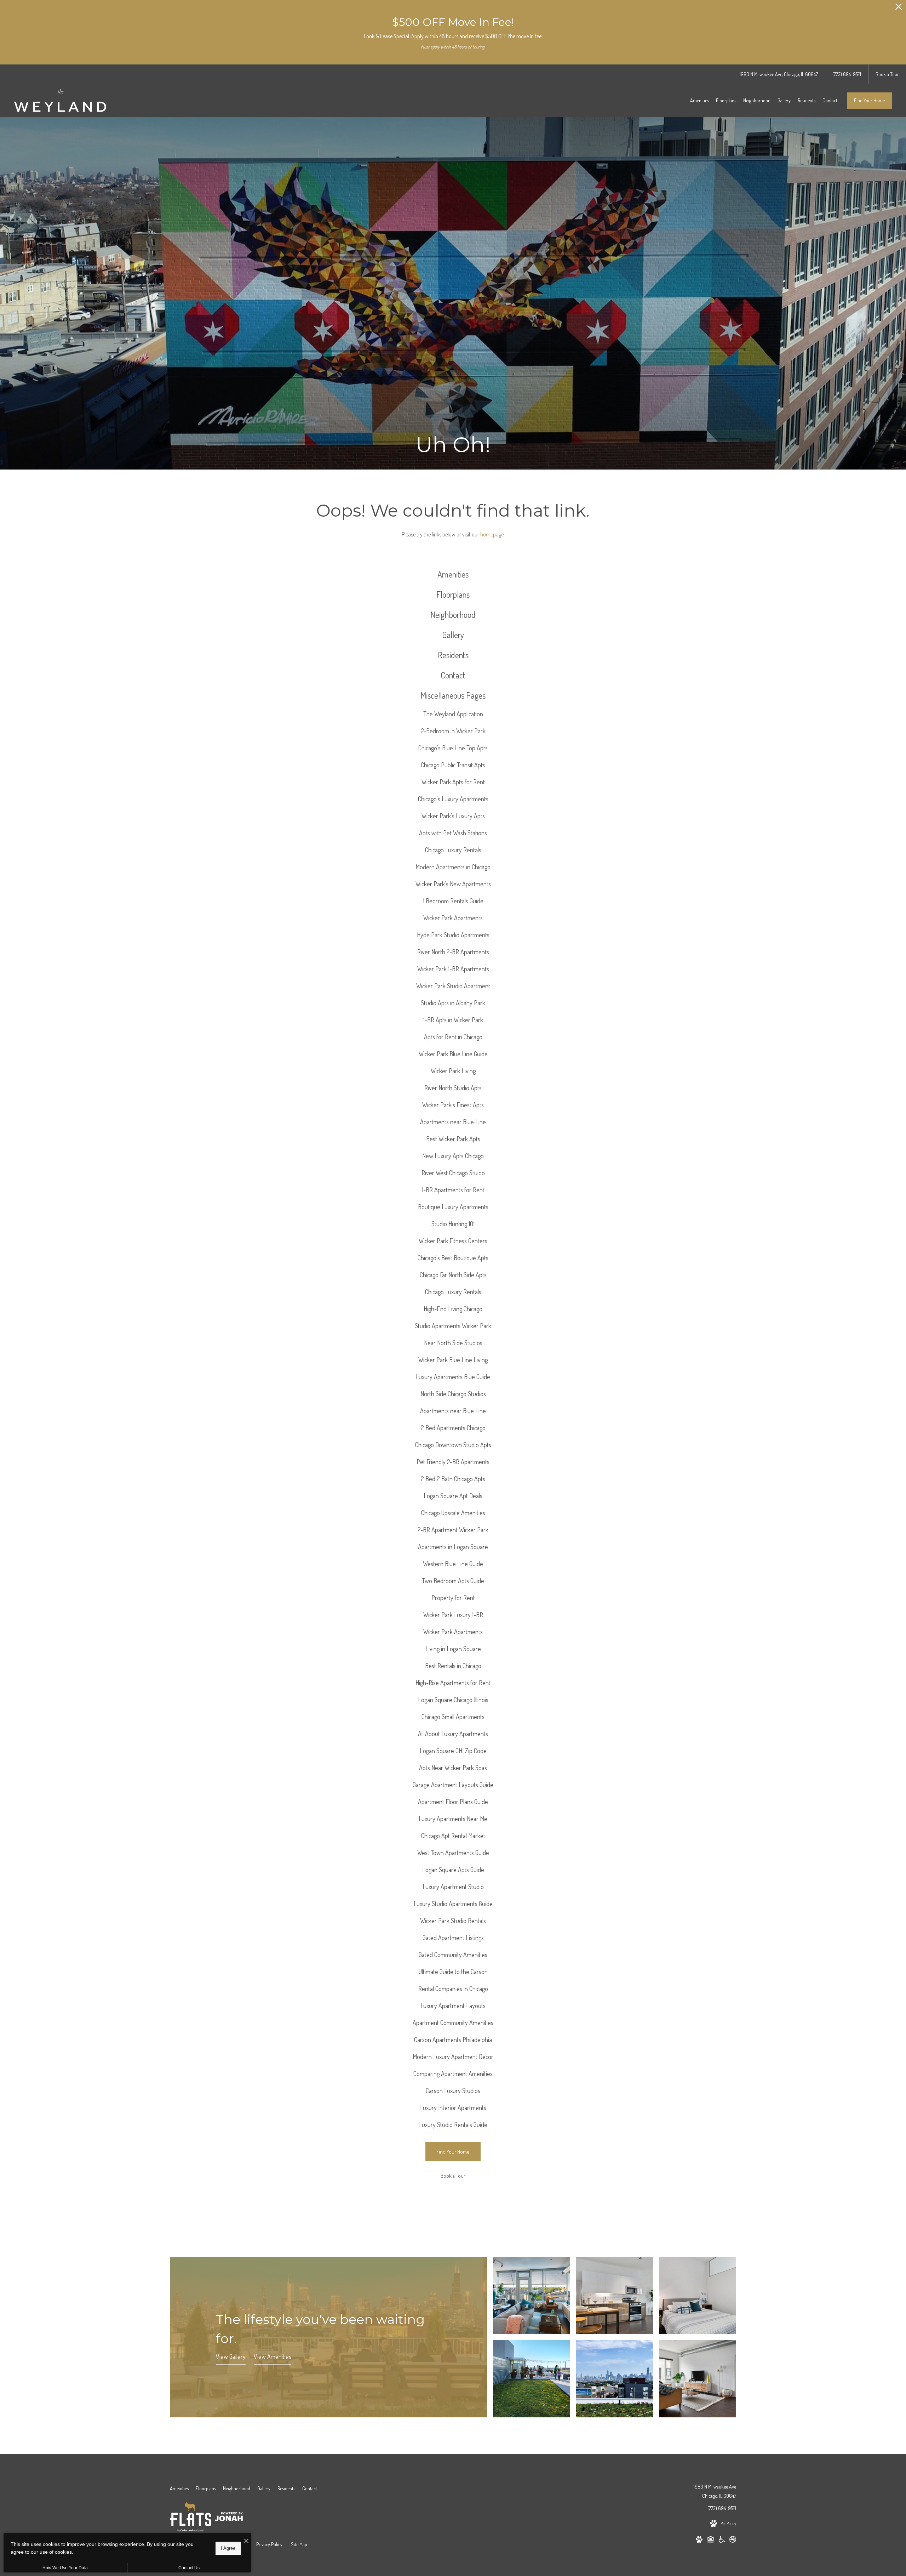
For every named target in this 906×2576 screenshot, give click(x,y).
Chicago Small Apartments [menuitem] (453, 1717)
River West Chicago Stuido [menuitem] (453, 1173)
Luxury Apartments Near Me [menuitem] (453, 1819)
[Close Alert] (899, 9)
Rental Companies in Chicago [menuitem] (453, 1989)
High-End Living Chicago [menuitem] (453, 1309)
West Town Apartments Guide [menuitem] (453, 1853)
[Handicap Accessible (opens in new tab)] (722, 2541)
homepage (492, 534)
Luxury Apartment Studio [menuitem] (453, 1887)
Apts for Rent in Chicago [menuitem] (453, 1037)
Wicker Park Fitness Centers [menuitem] (453, 1241)
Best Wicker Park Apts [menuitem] (453, 1139)
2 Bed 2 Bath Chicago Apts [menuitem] (453, 1479)
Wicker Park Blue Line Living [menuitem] (453, 1360)
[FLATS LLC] (191, 2518)
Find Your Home (869, 100)
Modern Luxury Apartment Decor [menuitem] (453, 2057)
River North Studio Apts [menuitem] (453, 1088)
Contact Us (189, 2568)
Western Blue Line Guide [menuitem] (453, 1564)
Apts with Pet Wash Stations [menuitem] (453, 833)
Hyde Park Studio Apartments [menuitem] (453, 935)
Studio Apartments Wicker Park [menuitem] (453, 1326)
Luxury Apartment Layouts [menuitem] (453, 2006)
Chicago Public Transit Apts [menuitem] (453, 765)
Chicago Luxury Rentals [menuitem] (453, 850)
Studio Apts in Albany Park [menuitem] (453, 1003)
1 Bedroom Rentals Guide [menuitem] (453, 901)
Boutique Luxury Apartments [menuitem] (453, 1207)
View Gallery (231, 2356)
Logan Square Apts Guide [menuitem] (453, 1870)
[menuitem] (699, 101)
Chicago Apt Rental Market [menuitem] (453, 1836)
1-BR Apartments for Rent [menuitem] (453, 1190)
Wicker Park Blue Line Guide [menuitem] (453, 1054)
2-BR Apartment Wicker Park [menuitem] (453, 1530)
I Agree (228, 2548)
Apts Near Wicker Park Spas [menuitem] (453, 1768)
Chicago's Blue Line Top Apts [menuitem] (453, 748)
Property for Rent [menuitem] (453, 1598)
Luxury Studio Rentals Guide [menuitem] (453, 2125)
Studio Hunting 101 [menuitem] (453, 1224)
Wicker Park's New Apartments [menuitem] (453, 884)
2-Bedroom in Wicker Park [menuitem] (453, 731)
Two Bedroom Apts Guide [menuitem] (453, 1581)
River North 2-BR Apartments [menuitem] (453, 952)
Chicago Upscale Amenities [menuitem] (453, 1513)
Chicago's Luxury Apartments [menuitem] (453, 799)
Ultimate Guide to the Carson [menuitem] (453, 1972)
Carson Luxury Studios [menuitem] (453, 2091)
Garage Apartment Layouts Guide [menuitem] (453, 1785)
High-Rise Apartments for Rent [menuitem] (453, 1683)
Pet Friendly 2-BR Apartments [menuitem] (453, 1462)
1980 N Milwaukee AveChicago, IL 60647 (715, 2491)
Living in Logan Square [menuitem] (453, 1649)
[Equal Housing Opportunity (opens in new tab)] (711, 2541)
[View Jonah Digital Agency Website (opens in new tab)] (229, 2518)
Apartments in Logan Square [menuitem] (453, 1547)
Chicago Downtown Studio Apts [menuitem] (453, 1445)
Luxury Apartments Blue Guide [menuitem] (453, 1377)
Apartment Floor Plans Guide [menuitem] (453, 1802)
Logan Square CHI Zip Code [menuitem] (453, 1751)
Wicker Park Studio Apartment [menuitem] (453, 986)
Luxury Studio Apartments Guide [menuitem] (453, 1904)
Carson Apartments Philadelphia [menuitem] (453, 2040)
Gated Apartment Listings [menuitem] (453, 1938)
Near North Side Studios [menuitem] (453, 1343)
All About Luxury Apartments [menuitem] (453, 1734)
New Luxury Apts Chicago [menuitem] (453, 1156)
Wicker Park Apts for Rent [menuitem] (453, 782)
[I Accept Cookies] (246, 2541)
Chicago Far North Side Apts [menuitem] (453, 1275)
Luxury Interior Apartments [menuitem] (453, 2108)
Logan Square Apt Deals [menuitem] (453, 1496)
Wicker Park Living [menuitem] (453, 1071)
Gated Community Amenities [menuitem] (453, 1955)
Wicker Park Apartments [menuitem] (453, 918)
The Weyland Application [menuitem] (453, 714)
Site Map (299, 2544)
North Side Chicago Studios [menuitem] (453, 1394)
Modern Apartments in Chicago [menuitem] (453, 867)
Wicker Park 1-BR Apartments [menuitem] (453, 969)
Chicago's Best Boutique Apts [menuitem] (453, 1258)
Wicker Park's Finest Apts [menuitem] (453, 1105)
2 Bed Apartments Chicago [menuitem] (453, 1428)
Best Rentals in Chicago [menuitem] (453, 1666)
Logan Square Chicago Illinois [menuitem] (453, 1700)
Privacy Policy (269, 2544)
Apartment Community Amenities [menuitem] (453, 2023)
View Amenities (273, 2356)
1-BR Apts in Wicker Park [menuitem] (453, 1020)
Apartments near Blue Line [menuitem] (453, 1122)
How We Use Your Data (65, 2568)
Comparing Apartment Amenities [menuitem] (453, 2074)
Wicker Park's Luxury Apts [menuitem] (453, 816)
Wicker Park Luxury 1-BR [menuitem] (453, 1615)
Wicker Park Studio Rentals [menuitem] (453, 1921)
